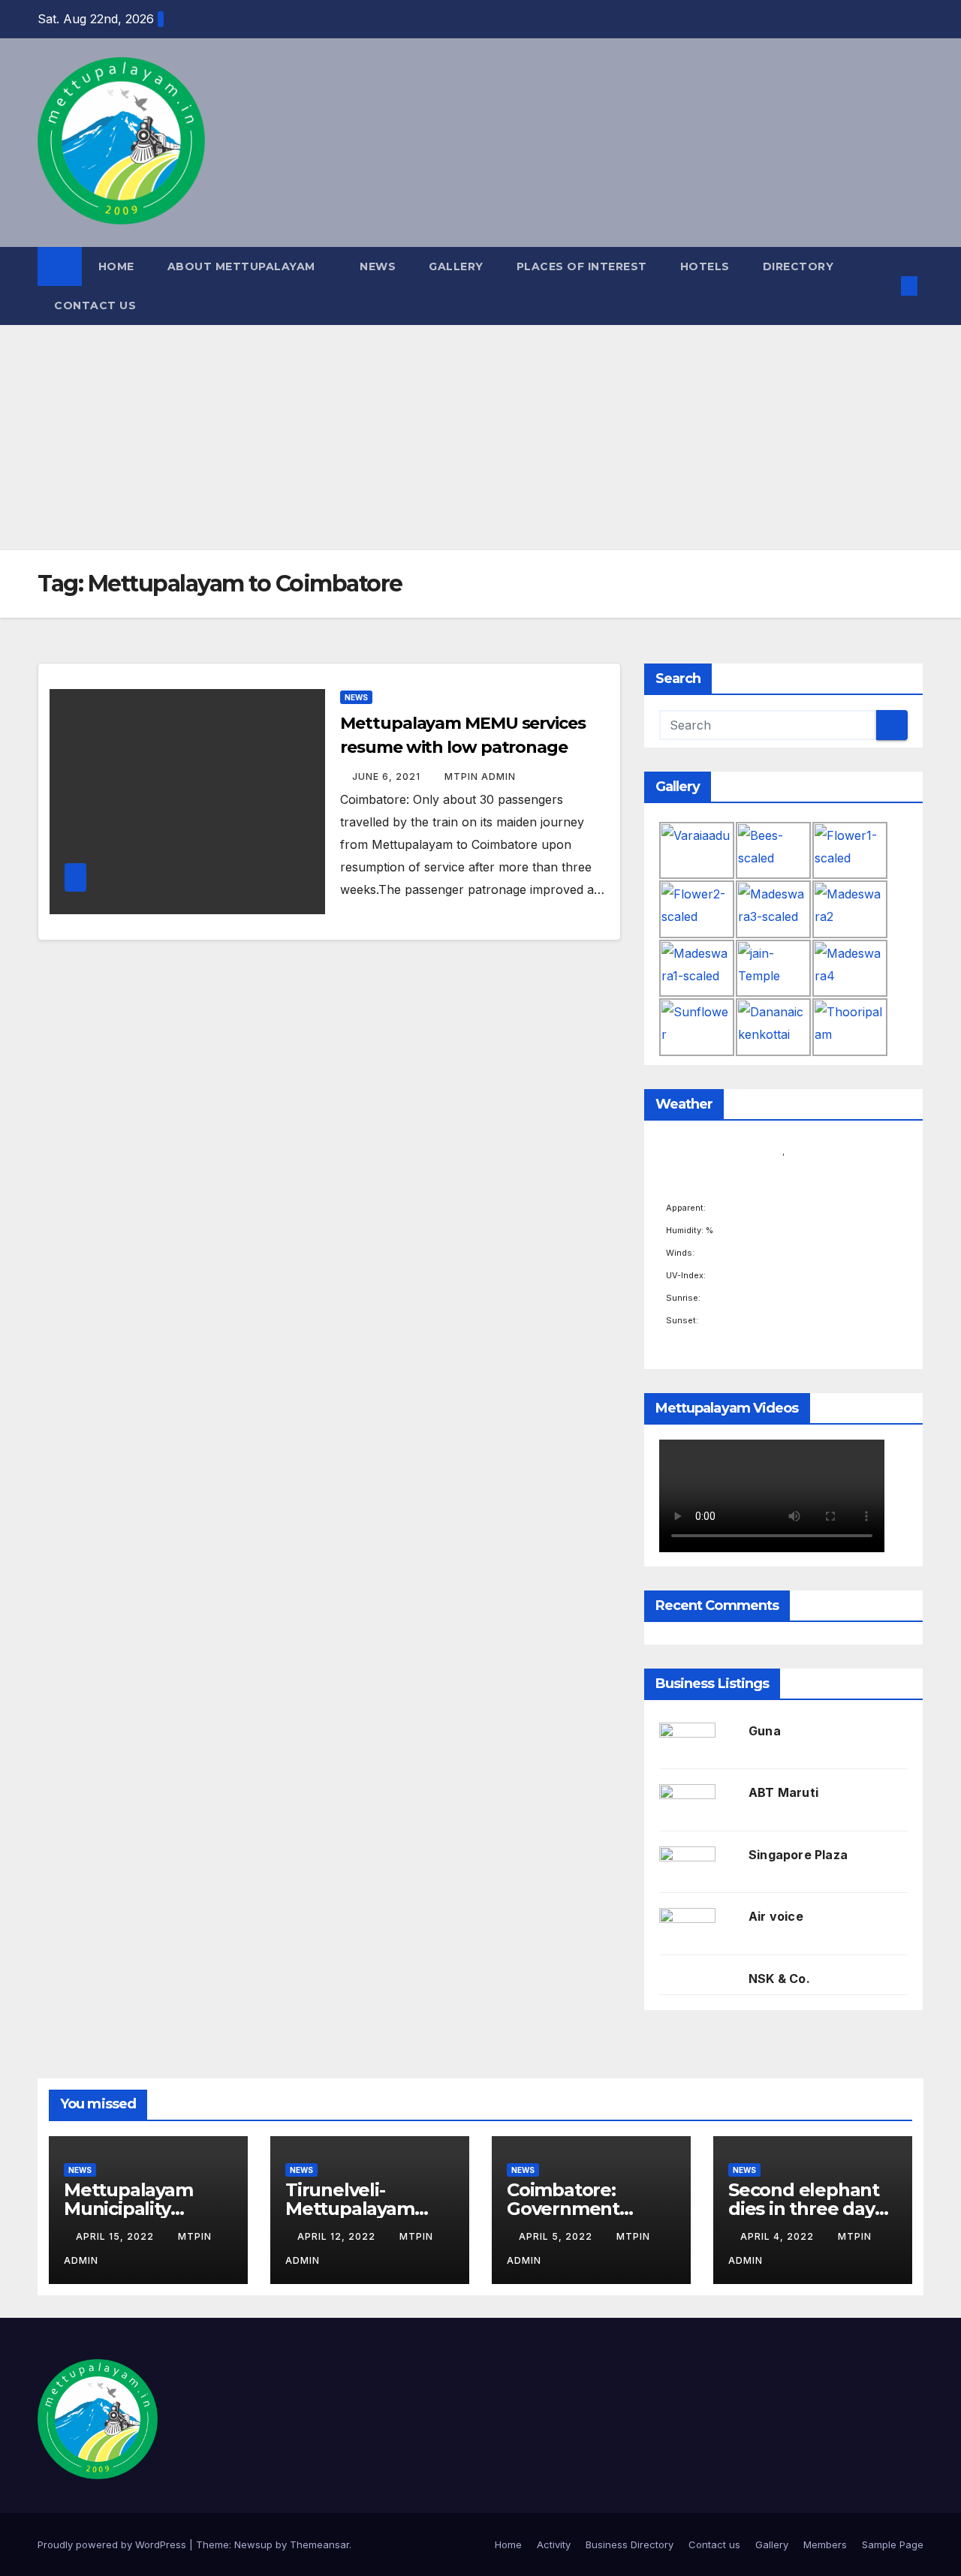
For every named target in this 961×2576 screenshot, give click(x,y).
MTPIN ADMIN (480, 776)
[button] (884, 286)
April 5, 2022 (557, 2236)
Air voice (776, 1916)
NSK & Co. (779, 1979)
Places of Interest (582, 266)
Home (116, 266)
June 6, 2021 (388, 776)
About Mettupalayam (243, 266)
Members (825, 2544)
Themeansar (319, 2544)
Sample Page (893, 2544)
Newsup (253, 2544)
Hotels (705, 266)
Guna (765, 1731)
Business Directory (630, 2544)
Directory (798, 266)
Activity (554, 2544)
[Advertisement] (480, 438)
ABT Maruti (783, 1792)
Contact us (95, 305)
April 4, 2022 (779, 2236)
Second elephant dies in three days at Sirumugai (806, 2209)
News (378, 266)
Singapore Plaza (798, 1855)
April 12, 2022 (338, 2236)
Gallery (456, 266)
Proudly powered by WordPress (113, 2544)
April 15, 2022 (116, 2236)
